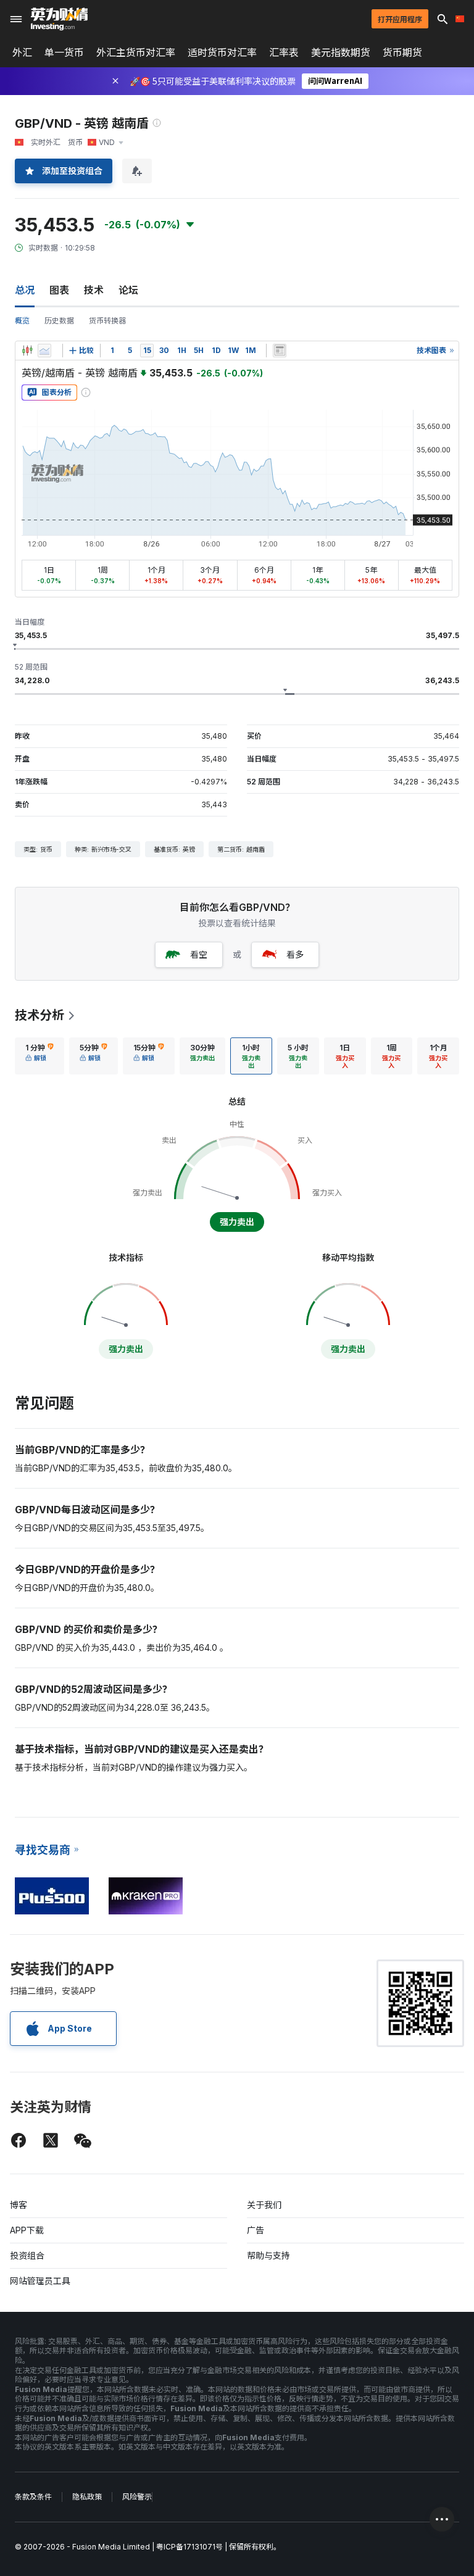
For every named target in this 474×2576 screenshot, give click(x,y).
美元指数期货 (341, 52)
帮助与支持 (268, 2255)
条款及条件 (33, 2497)
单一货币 (64, 52)
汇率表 (284, 52)
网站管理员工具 (40, 2281)
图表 (59, 290)
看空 (199, 954)
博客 (19, 2205)
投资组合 (27, 2255)
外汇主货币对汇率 (136, 52)
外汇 (22, 52)
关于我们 (264, 2205)
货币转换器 (107, 321)
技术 (94, 290)
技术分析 (39, 1015)
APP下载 (27, 2230)
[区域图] (44, 351)
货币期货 (402, 52)
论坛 (128, 290)
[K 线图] (27, 351)
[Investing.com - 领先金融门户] (59, 19)
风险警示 (137, 2497)
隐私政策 (87, 2497)
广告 (256, 2230)
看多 (295, 954)
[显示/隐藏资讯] (280, 351)
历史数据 (59, 321)
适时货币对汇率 (222, 52)
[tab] (39, 1056)
